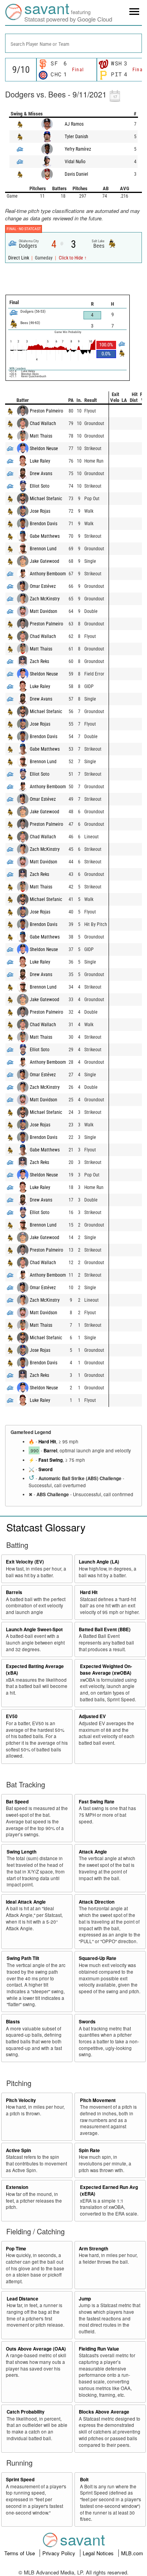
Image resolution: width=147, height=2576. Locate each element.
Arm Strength (93, 2249)
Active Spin (18, 2150)
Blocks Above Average (104, 2412)
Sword (45, 1469)
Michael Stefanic (46, 499)
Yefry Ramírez (78, 149)
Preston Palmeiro (46, 411)
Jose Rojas (40, 511)
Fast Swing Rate (97, 1802)
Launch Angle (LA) (99, 1562)
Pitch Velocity (21, 2100)
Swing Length (22, 1852)
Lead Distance (23, 2299)
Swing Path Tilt (23, 1958)
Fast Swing (51, 1460)
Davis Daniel (76, 174)
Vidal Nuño (75, 162)
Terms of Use (20, 2553)
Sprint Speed (20, 2480)
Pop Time (16, 2249)
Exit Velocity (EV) (25, 1562)
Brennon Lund (43, 549)
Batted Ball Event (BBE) (105, 1629)
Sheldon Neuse (44, 449)
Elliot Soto (40, 486)
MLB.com (132, 2553)
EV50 (12, 1716)
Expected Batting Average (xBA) (35, 1670)
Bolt (84, 2480)
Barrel (50, 1451)
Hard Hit (47, 1442)
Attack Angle (93, 1852)
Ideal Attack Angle (26, 1902)
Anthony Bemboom (48, 574)
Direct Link (19, 258)
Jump (85, 2299)
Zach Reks (39, 661)
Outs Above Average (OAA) (36, 2349)
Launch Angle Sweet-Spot (34, 1629)
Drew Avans (41, 474)
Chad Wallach (43, 423)
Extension (17, 2187)
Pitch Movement (98, 2100)
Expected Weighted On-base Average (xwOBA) (106, 1670)
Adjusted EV (92, 1716)
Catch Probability (26, 2412)
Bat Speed (17, 1802)
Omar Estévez (43, 586)
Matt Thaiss (41, 436)
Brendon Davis (44, 524)
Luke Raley (40, 461)
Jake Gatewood (44, 561)
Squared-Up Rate (98, 1958)
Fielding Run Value (99, 2349)
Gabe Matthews (45, 536)
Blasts (13, 2022)
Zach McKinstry (45, 599)
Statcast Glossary (46, 1527)
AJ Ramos (74, 124)
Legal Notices (99, 2553)
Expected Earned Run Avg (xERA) (109, 2191)
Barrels (14, 1592)
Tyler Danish (76, 137)
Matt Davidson (44, 611)
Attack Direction (97, 1902)
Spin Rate (89, 2150)
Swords (87, 2022)
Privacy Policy (60, 2553)
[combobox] (73, 43)
